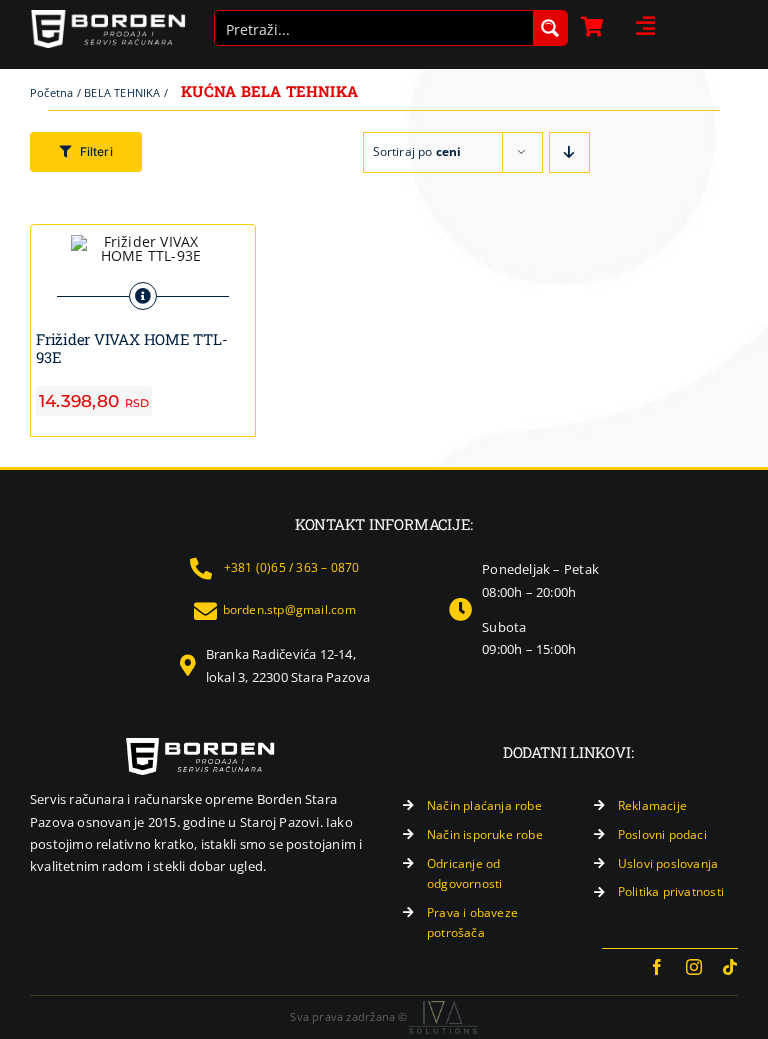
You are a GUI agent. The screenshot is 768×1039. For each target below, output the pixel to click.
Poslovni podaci (662, 834)
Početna (51, 92)
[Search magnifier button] (550, 28)
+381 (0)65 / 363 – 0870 (292, 567)
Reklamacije (652, 805)
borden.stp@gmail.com (289, 609)
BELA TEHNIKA (122, 92)
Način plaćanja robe (484, 805)
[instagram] (694, 967)
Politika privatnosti (671, 891)
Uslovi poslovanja (668, 863)
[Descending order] (569, 152)
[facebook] (657, 967)
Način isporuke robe (485, 834)
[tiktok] (730, 967)
